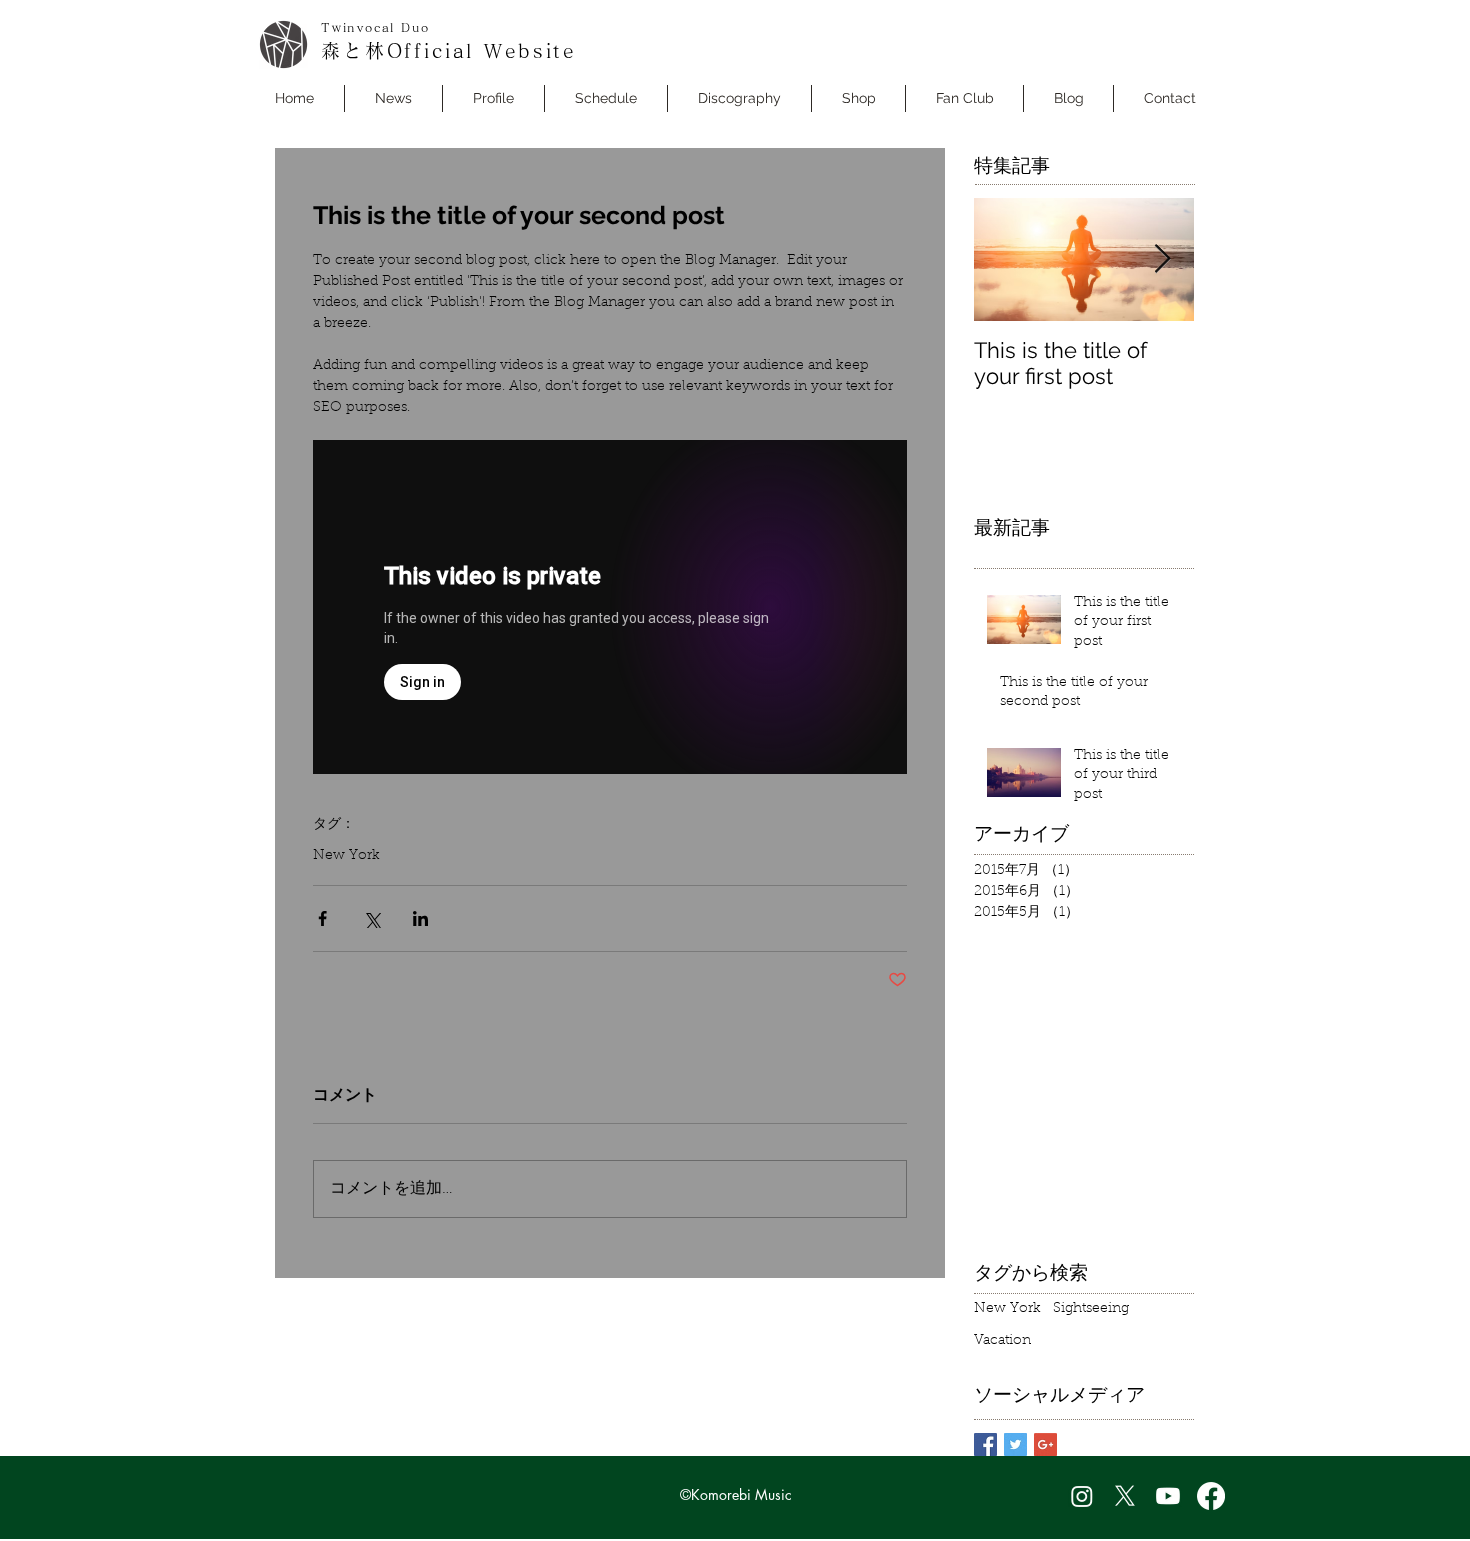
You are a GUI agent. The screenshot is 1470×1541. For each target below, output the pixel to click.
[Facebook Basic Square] (985, 1444)
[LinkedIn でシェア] (420, 918)
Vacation (1002, 1341)
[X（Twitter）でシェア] (371, 918)
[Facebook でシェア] (322, 918)
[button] (606, 98)
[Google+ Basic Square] (1045, 1444)
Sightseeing (1091, 1309)
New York (346, 856)
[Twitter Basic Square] (1015, 1444)
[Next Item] (1162, 259)
